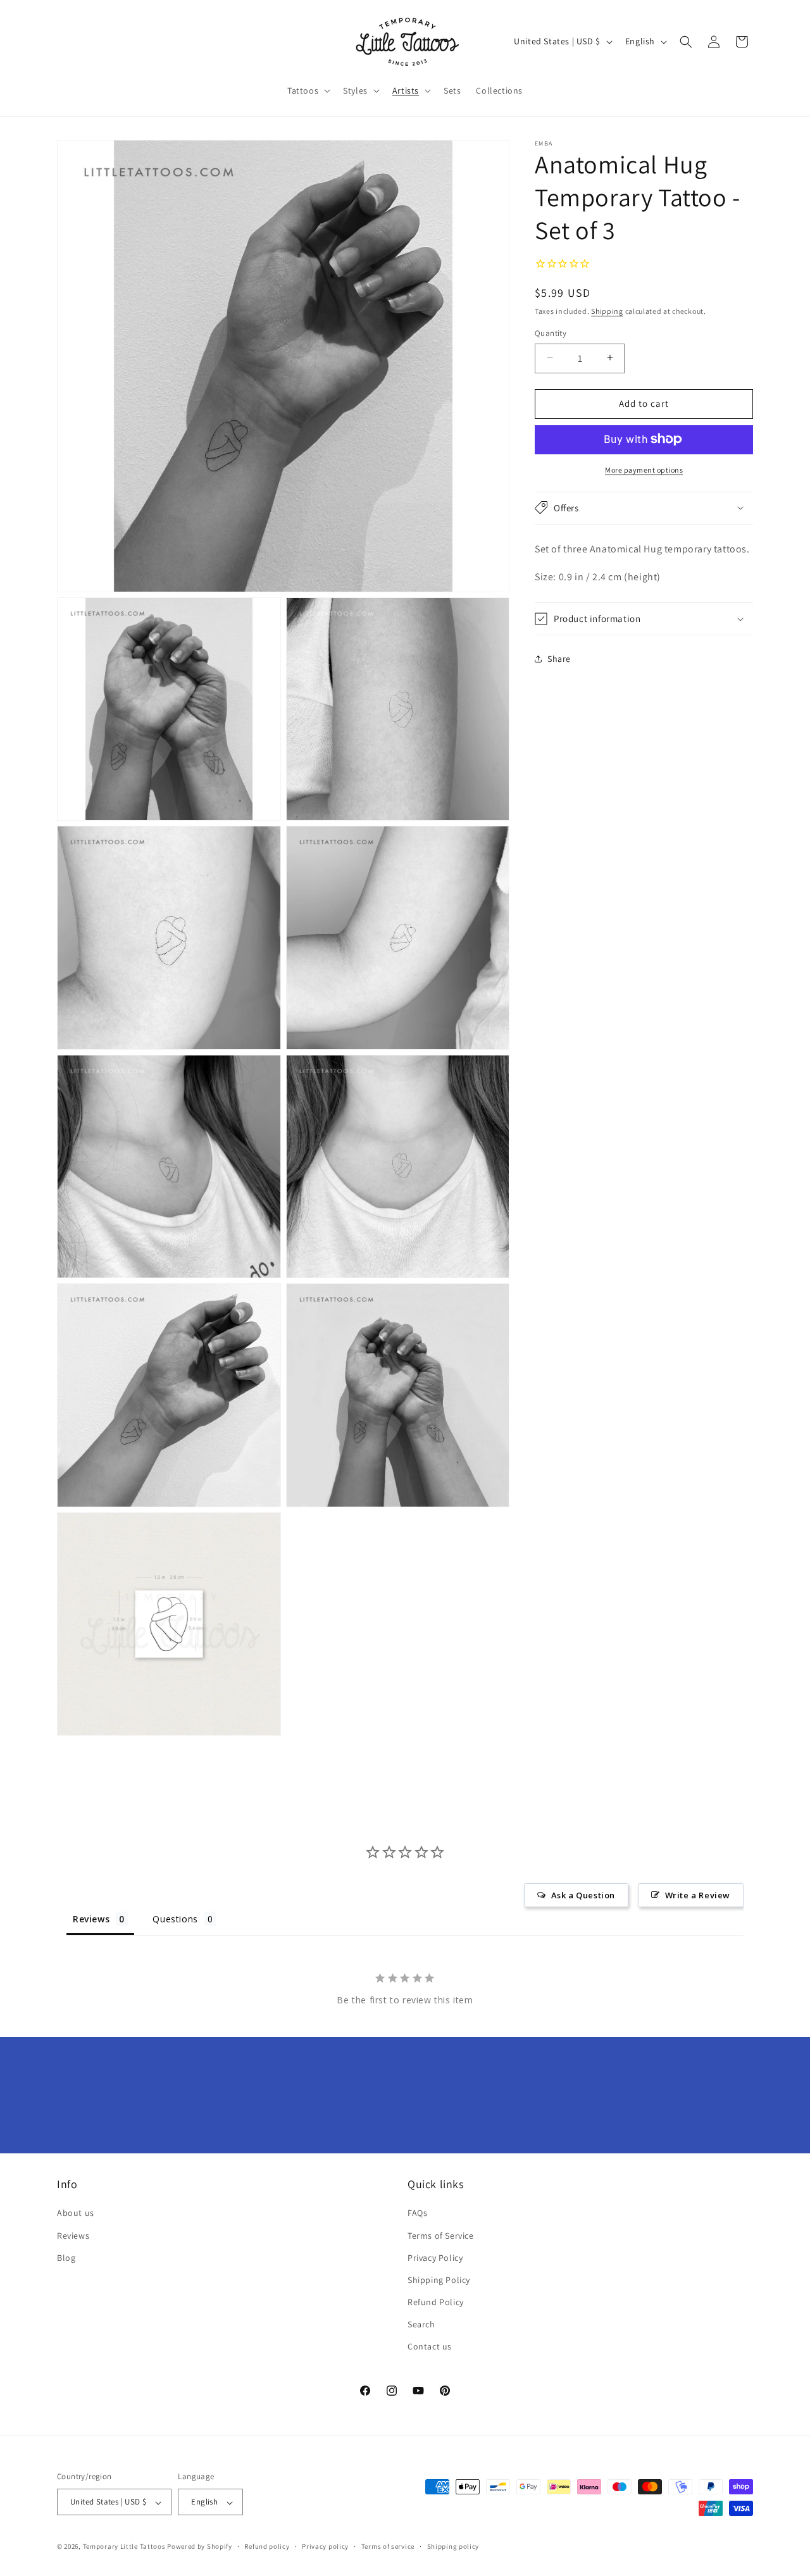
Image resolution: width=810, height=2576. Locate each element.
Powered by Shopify (200, 2547)
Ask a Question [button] (583, 1895)
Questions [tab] (175, 1919)
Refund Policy (436, 2303)
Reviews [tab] (91, 1919)
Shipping (607, 310)
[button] (308, 90)
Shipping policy (453, 2546)
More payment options (644, 469)
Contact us (430, 2347)
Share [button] (559, 658)
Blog (66, 2258)
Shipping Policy (439, 2280)
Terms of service (388, 2546)
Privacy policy (325, 2546)
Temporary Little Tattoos (124, 2547)
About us (76, 2213)
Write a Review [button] (698, 1895)
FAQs (417, 2213)
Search (421, 2325)
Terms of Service (441, 2236)
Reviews (73, 2236)
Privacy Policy (435, 2258)
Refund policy (267, 2546)
